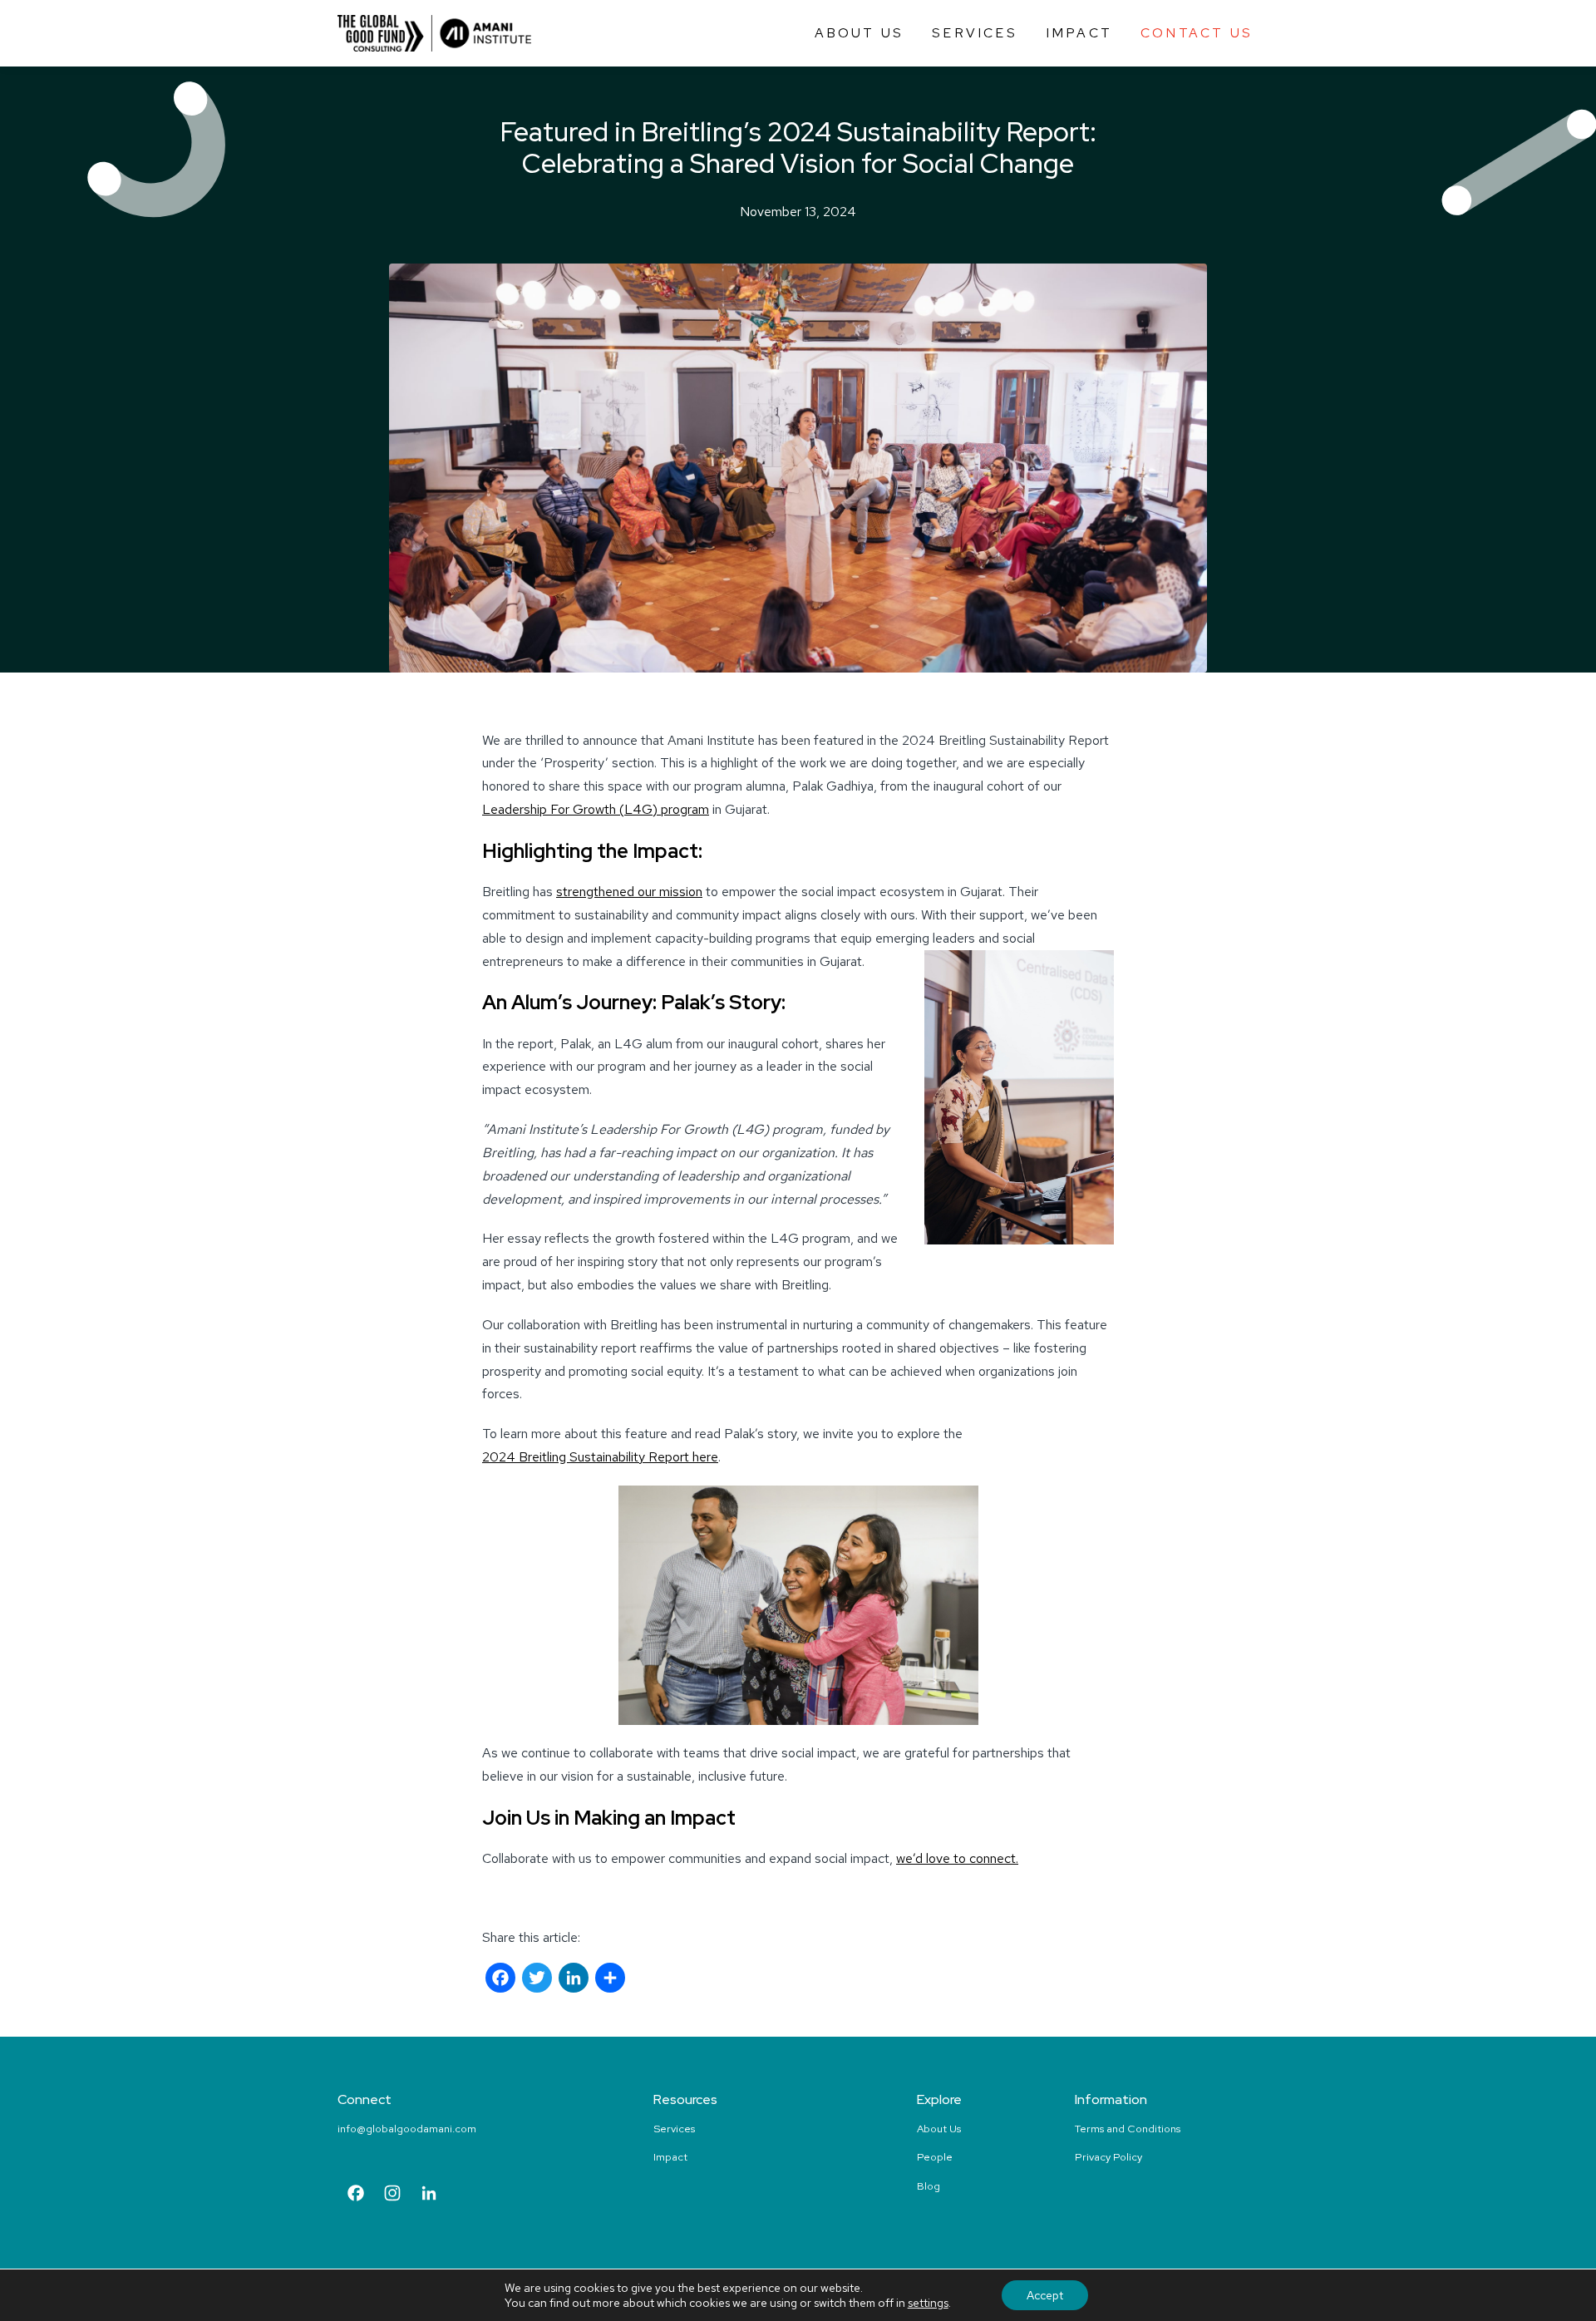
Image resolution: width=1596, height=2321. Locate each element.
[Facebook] (500, 1980)
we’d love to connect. (957, 1858)
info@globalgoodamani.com (407, 2129)
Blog (929, 2186)
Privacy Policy (1108, 2157)
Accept (1045, 2295)
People (935, 2157)
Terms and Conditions (1128, 2129)
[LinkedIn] (574, 1980)
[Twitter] (537, 1980)
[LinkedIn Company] (429, 2195)
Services (975, 33)
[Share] (610, 1980)
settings (928, 2303)
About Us (860, 33)
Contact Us (1197, 33)
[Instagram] (392, 2195)
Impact (1079, 33)
